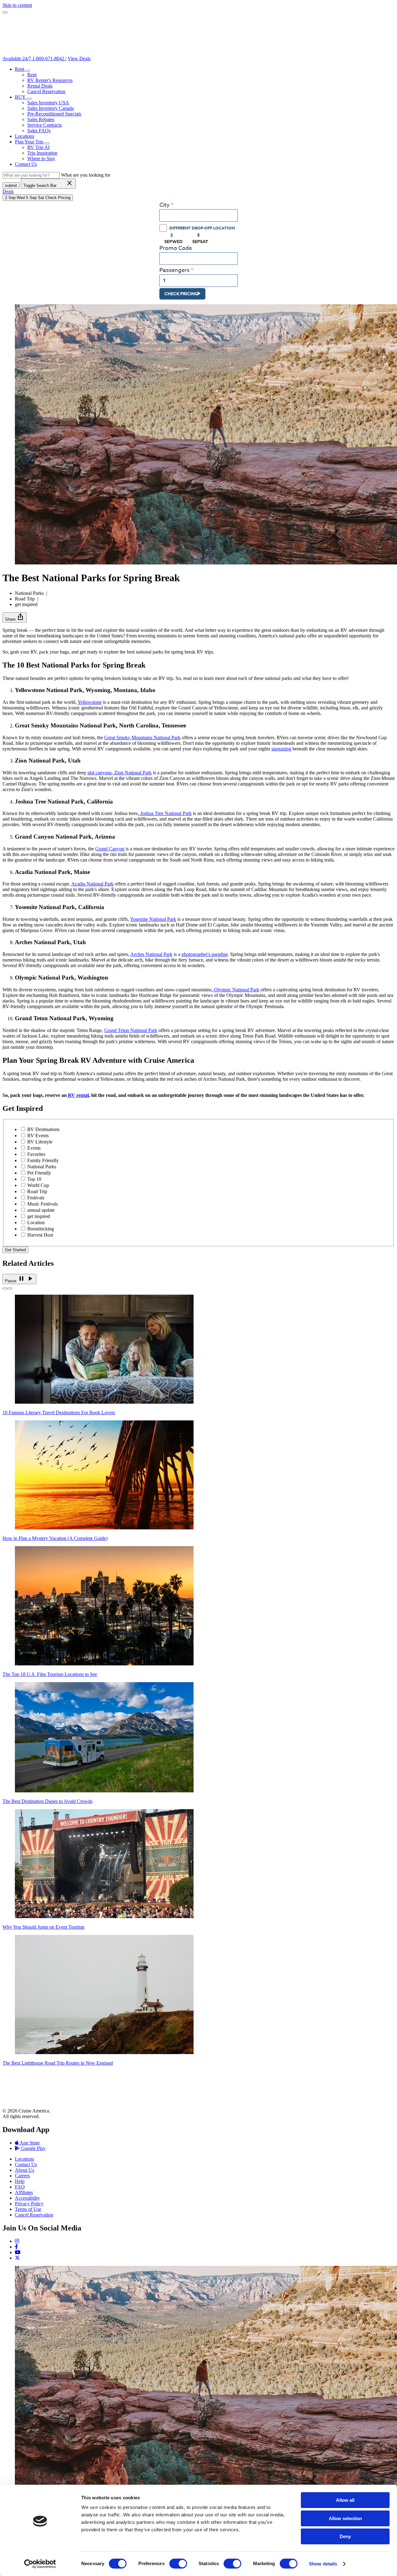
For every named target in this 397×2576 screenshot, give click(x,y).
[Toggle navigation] (5, 12)
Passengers (174, 270)
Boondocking (41, 1229)
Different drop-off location (202, 228)
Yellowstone (90, 702)
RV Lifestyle (40, 1142)
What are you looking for (86, 175)
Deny (345, 2536)
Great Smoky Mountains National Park (142, 738)
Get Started (15, 1250)
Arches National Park (151, 954)
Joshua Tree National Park (165, 813)
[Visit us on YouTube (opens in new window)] (18, 2252)
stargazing (281, 749)
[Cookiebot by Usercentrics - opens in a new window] (40, 2564)
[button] (28, 71)
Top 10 (34, 1179)
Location (36, 1222)
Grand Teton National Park (131, 1030)
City (165, 205)
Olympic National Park (236, 990)
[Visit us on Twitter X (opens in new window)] (17, 2258)
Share (15, 617)
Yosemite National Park (153, 919)
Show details (323, 2564)
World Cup (38, 1185)
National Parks (42, 1167)
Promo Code (176, 248)
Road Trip (37, 1191)
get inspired (39, 1216)
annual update (41, 1210)
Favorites (36, 1154)
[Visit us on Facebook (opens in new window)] (16, 2247)
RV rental (78, 1095)
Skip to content (17, 5)
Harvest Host (40, 1235)
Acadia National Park (92, 884)
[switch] (178, 2564)
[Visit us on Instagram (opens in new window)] (17, 2241)
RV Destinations (43, 1129)
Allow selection (345, 2518)
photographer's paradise (205, 954)
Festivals (36, 1198)
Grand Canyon (110, 849)
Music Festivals (42, 1204)
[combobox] (198, 215)
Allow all (345, 2500)
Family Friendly (43, 1160)
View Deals (79, 59)
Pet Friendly (39, 1173)
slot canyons (100, 773)
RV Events (38, 1136)
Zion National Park (132, 773)
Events (34, 1148)
